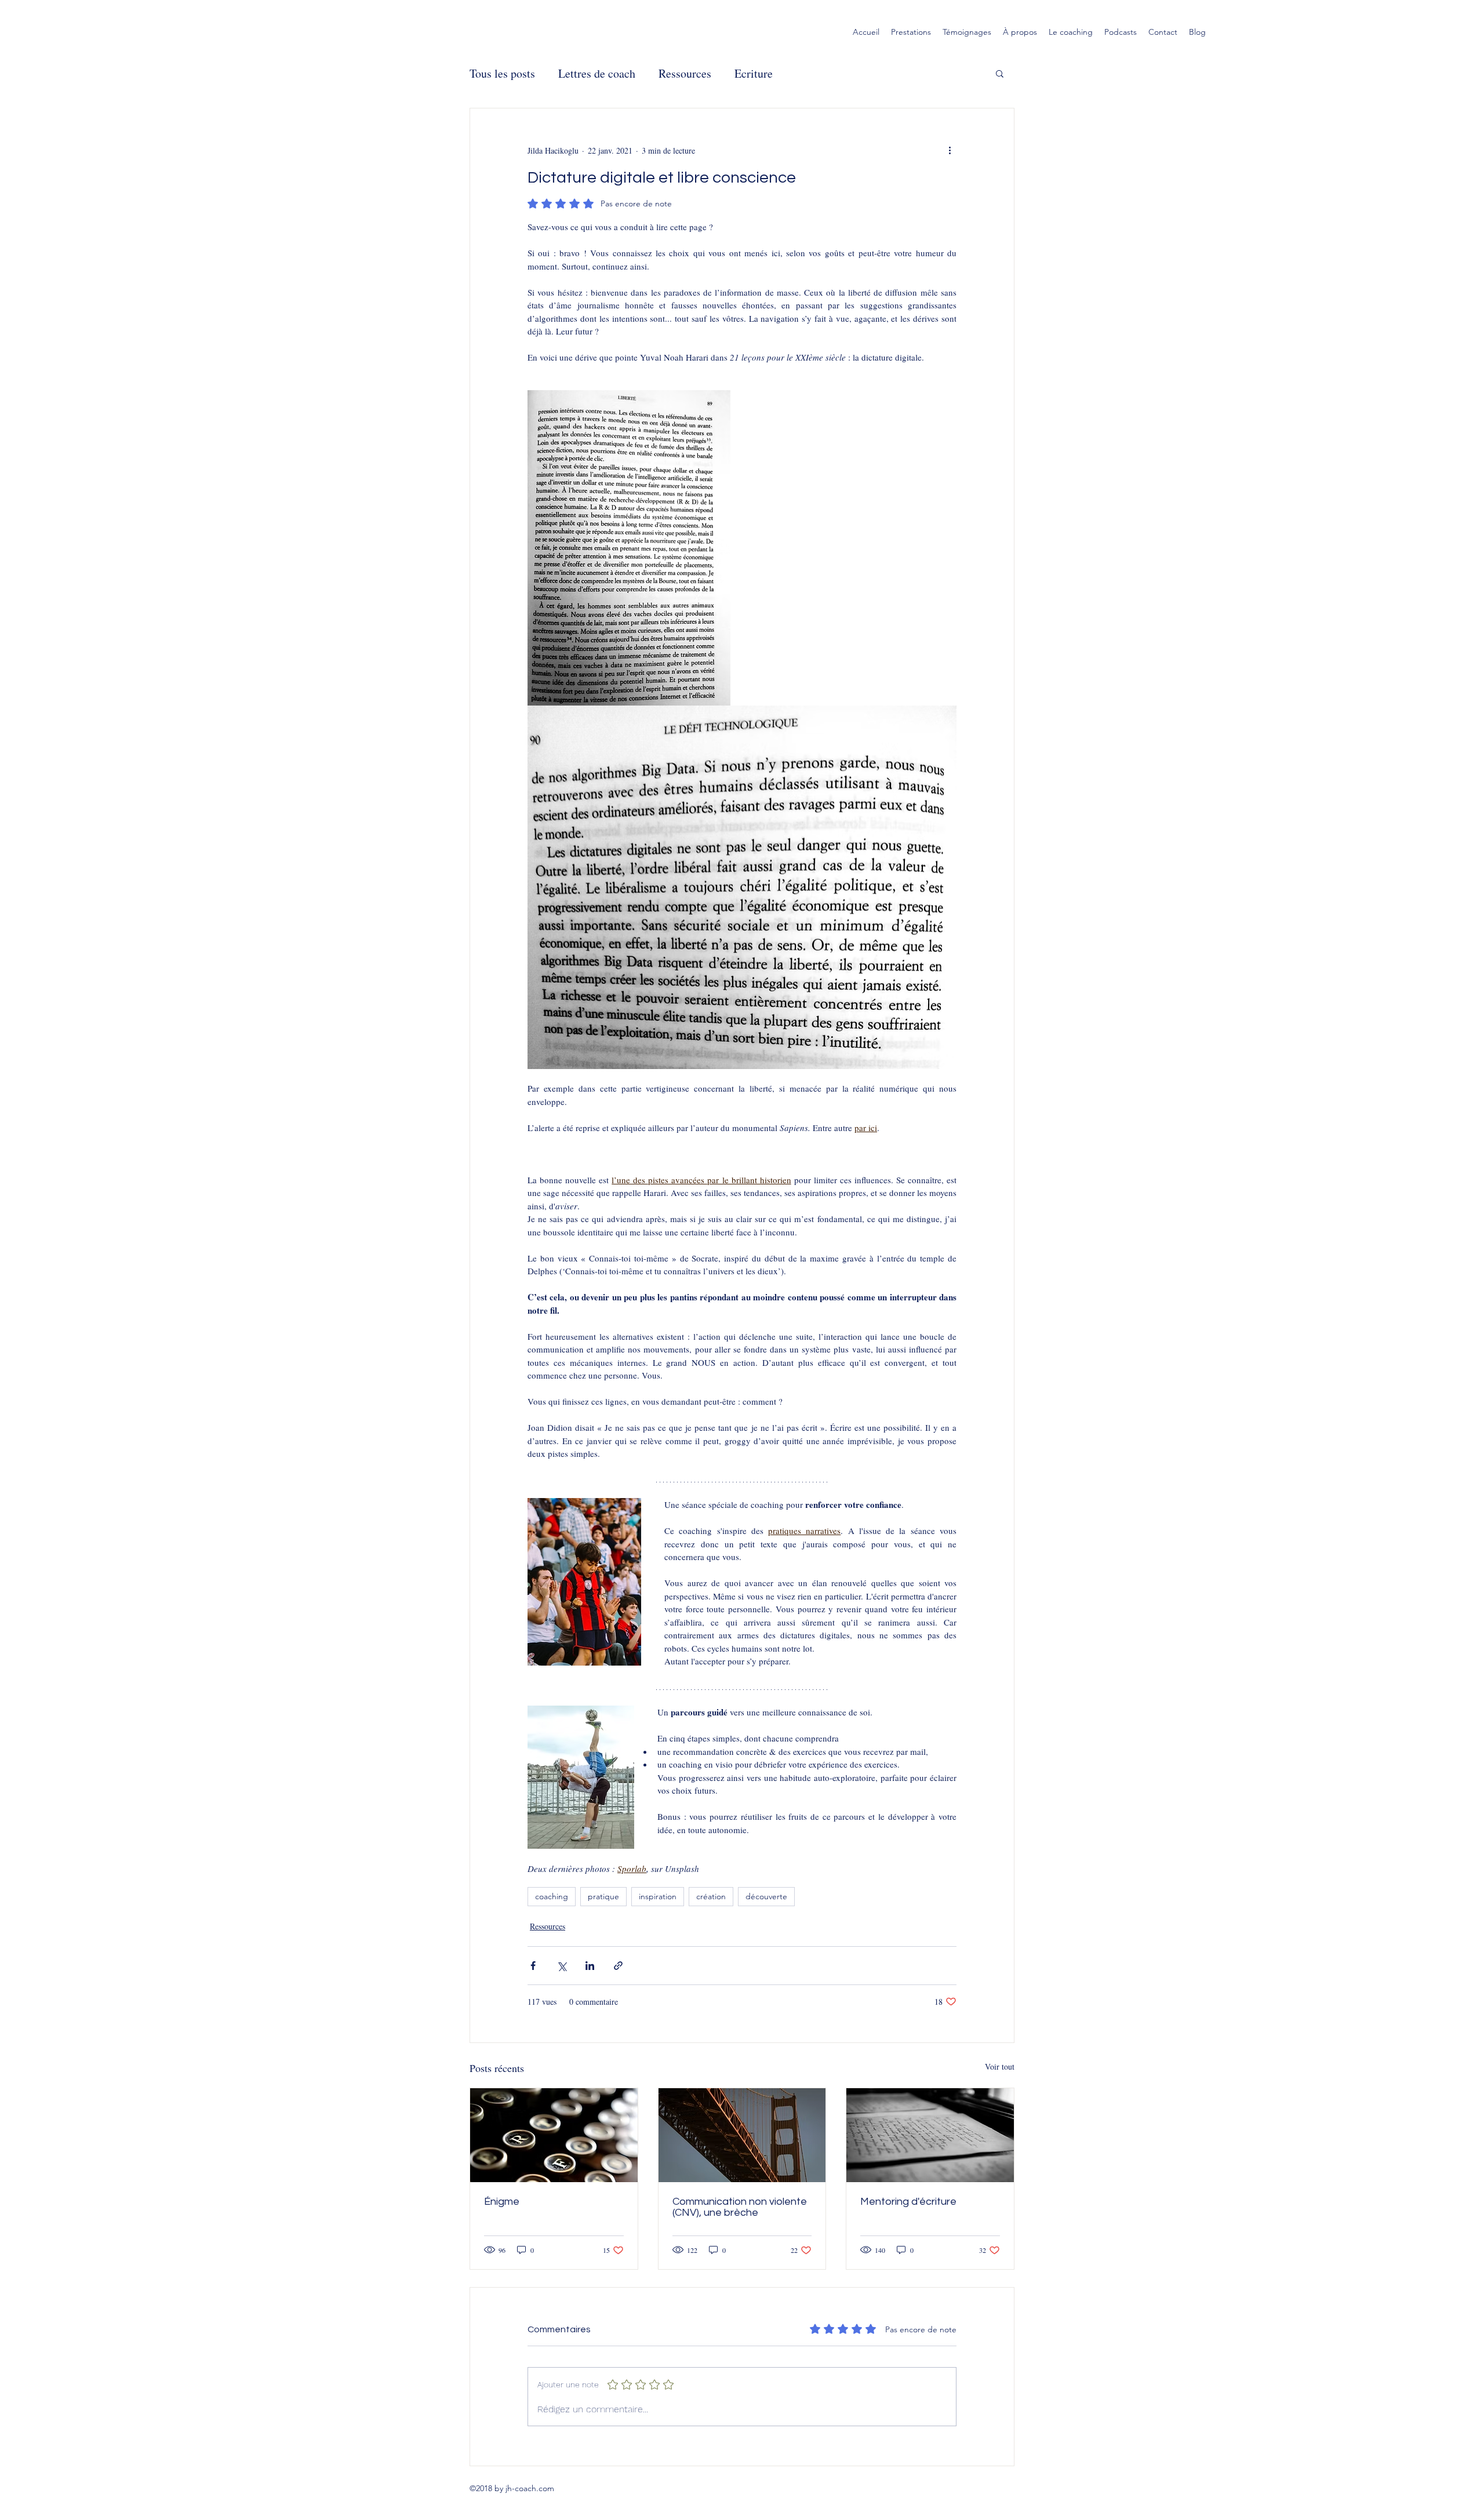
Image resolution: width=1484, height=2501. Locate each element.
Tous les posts (502, 73)
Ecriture (754, 73)
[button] (1000, 73)
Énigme (502, 2202)
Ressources (685, 73)
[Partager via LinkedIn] (590, 1966)
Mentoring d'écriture (908, 2202)
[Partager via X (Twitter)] (561, 1966)
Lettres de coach (597, 73)
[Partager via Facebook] (533, 1966)
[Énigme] (554, 2135)
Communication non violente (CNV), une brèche (740, 2207)
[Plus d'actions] (950, 150)
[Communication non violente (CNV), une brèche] (742, 2135)
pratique (603, 1896)
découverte (766, 1896)
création (711, 1896)
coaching (552, 1896)
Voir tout (1000, 2066)
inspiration (658, 1896)
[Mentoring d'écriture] (930, 2135)
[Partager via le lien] (618, 1966)
